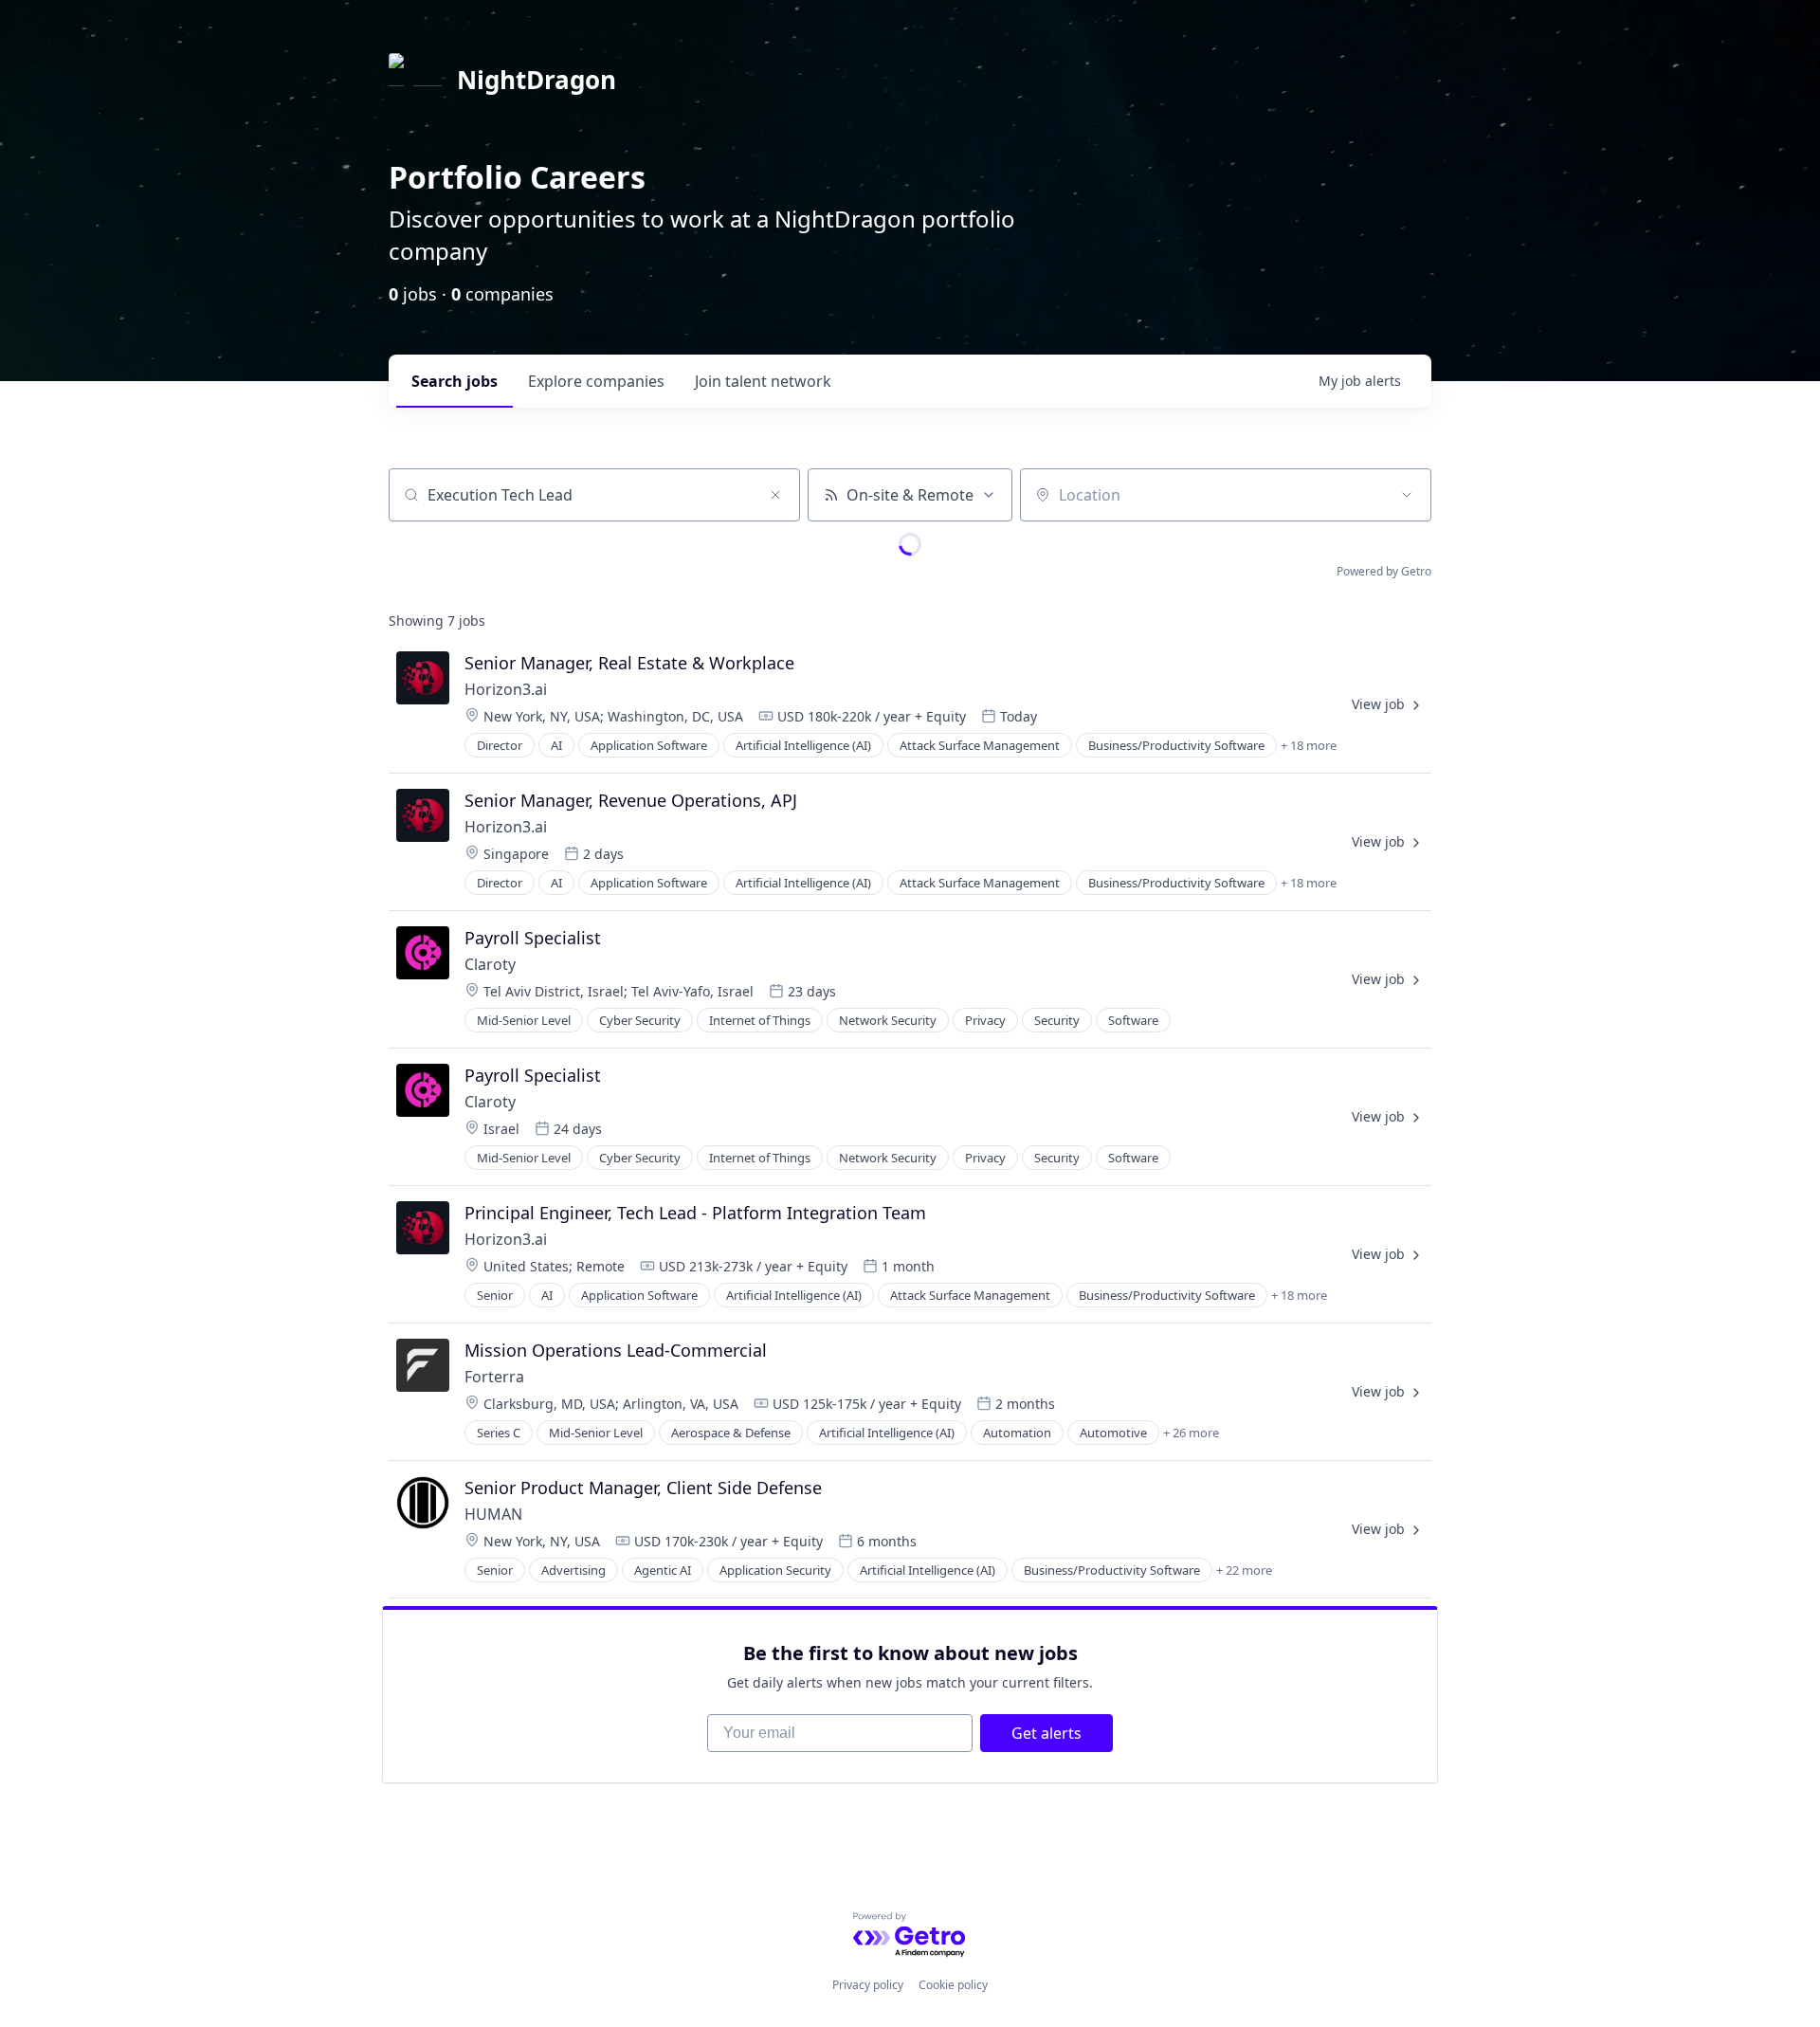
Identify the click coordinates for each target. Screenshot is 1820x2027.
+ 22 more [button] (1244, 1570)
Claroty (490, 964)
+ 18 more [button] (1309, 745)
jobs (455, 381)
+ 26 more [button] (1191, 1433)
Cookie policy (953, 1985)
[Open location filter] (1407, 495)
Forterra (494, 1377)
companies (596, 381)
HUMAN (493, 1514)
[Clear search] (775, 495)
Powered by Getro (1384, 571)
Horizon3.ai (506, 689)
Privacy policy (868, 1985)
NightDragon (537, 80)
